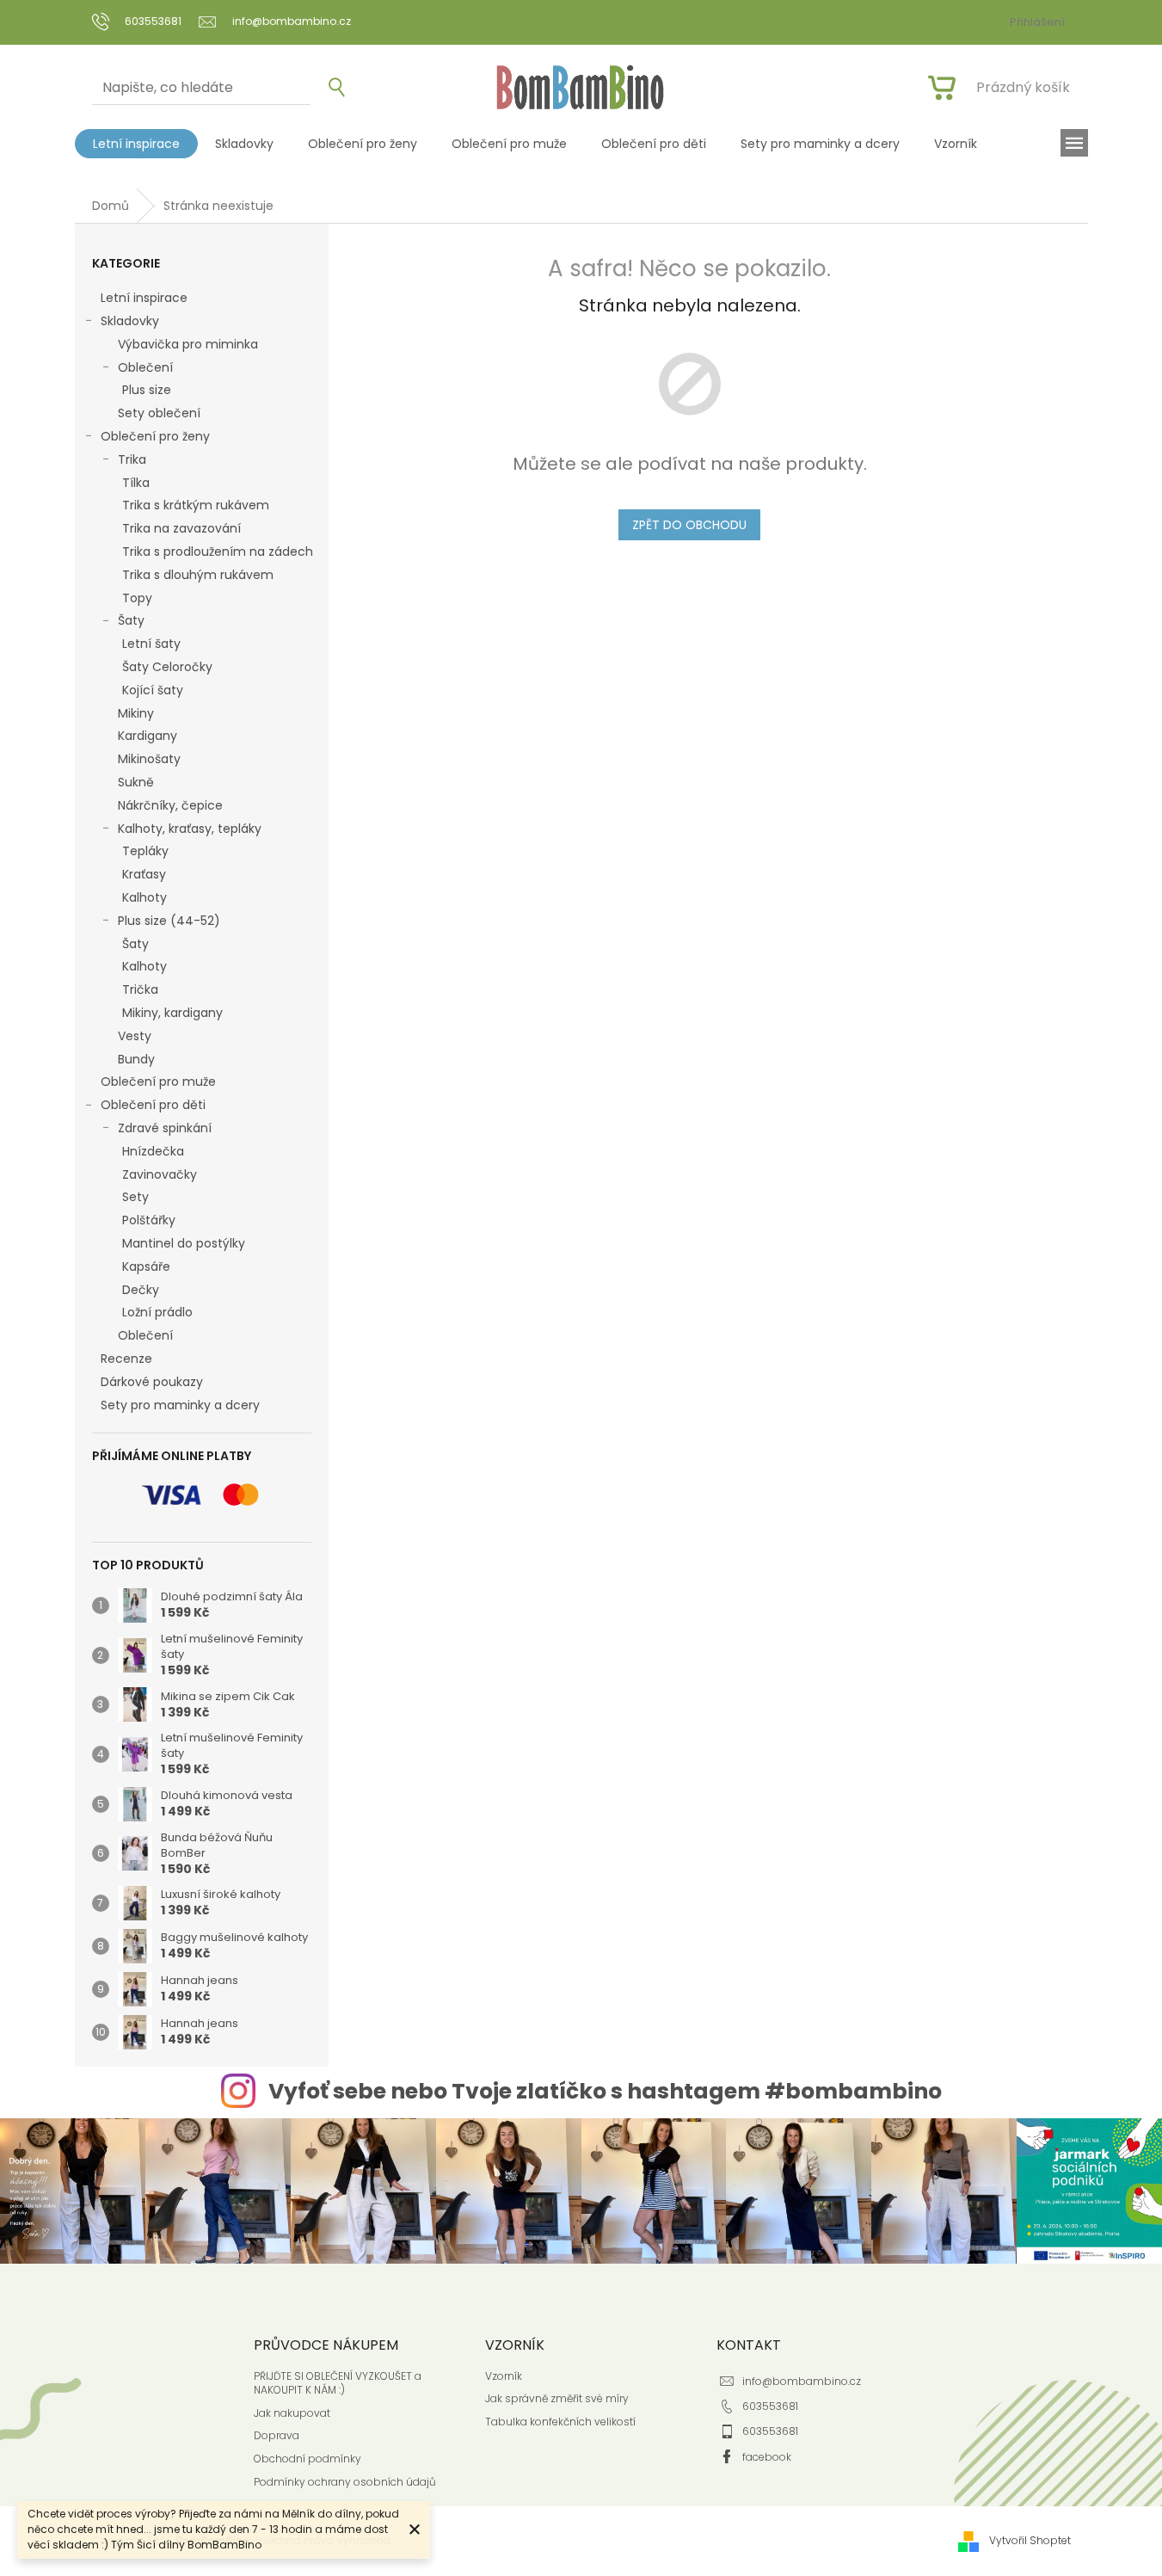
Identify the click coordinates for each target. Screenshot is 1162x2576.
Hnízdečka (153, 1151)
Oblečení (145, 367)
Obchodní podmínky (307, 2459)
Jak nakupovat (292, 2413)
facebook (767, 2457)
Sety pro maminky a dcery (180, 1405)
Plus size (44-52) (169, 921)
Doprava (277, 2436)
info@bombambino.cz (802, 2381)
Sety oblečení (159, 413)
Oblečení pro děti (153, 1105)
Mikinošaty (149, 759)
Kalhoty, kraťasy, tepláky (190, 829)
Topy (137, 598)
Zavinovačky (160, 1174)
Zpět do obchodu (689, 525)
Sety (135, 1197)
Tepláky (145, 851)
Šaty (131, 620)
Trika (132, 459)
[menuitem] (136, 144)
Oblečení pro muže (158, 1082)
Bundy (136, 1059)
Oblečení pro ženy (155, 436)
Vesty (135, 1036)
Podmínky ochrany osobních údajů (345, 2482)
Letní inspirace (144, 298)
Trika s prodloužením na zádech (218, 552)
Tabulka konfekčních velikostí (560, 2422)
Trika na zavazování (181, 528)
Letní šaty (151, 644)
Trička (140, 989)
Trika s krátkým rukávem (196, 505)
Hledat (330, 88)
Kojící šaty (153, 690)
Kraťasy (144, 874)
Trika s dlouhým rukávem (198, 575)
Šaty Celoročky (167, 667)
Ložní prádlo (157, 1312)
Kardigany (148, 736)
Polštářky (149, 1220)
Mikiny (136, 713)
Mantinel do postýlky (184, 1243)
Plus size (147, 390)
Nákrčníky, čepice (170, 805)
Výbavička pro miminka (188, 344)
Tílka (136, 483)
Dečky (141, 1290)
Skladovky (130, 321)
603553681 (770, 2406)
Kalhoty (144, 897)
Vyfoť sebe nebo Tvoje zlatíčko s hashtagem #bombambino (605, 2091)
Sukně (136, 782)
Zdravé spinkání (165, 1128)
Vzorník (504, 2376)
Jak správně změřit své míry (557, 2399)
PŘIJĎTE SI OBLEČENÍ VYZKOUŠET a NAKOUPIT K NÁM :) (338, 2384)
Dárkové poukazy (152, 1382)
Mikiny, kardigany (172, 1013)
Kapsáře (146, 1266)
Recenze (126, 1359)
